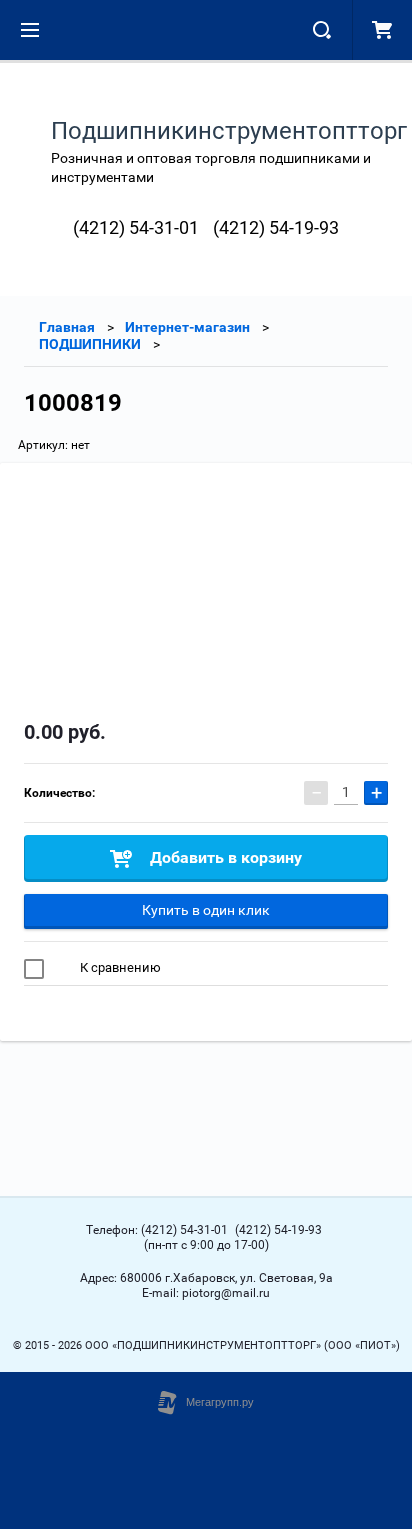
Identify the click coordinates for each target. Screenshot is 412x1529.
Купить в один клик (206, 910)
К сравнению (119, 967)
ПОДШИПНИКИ (90, 344)
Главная (67, 327)
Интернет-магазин (187, 327)
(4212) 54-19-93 (276, 227)
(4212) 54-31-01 (136, 227)
